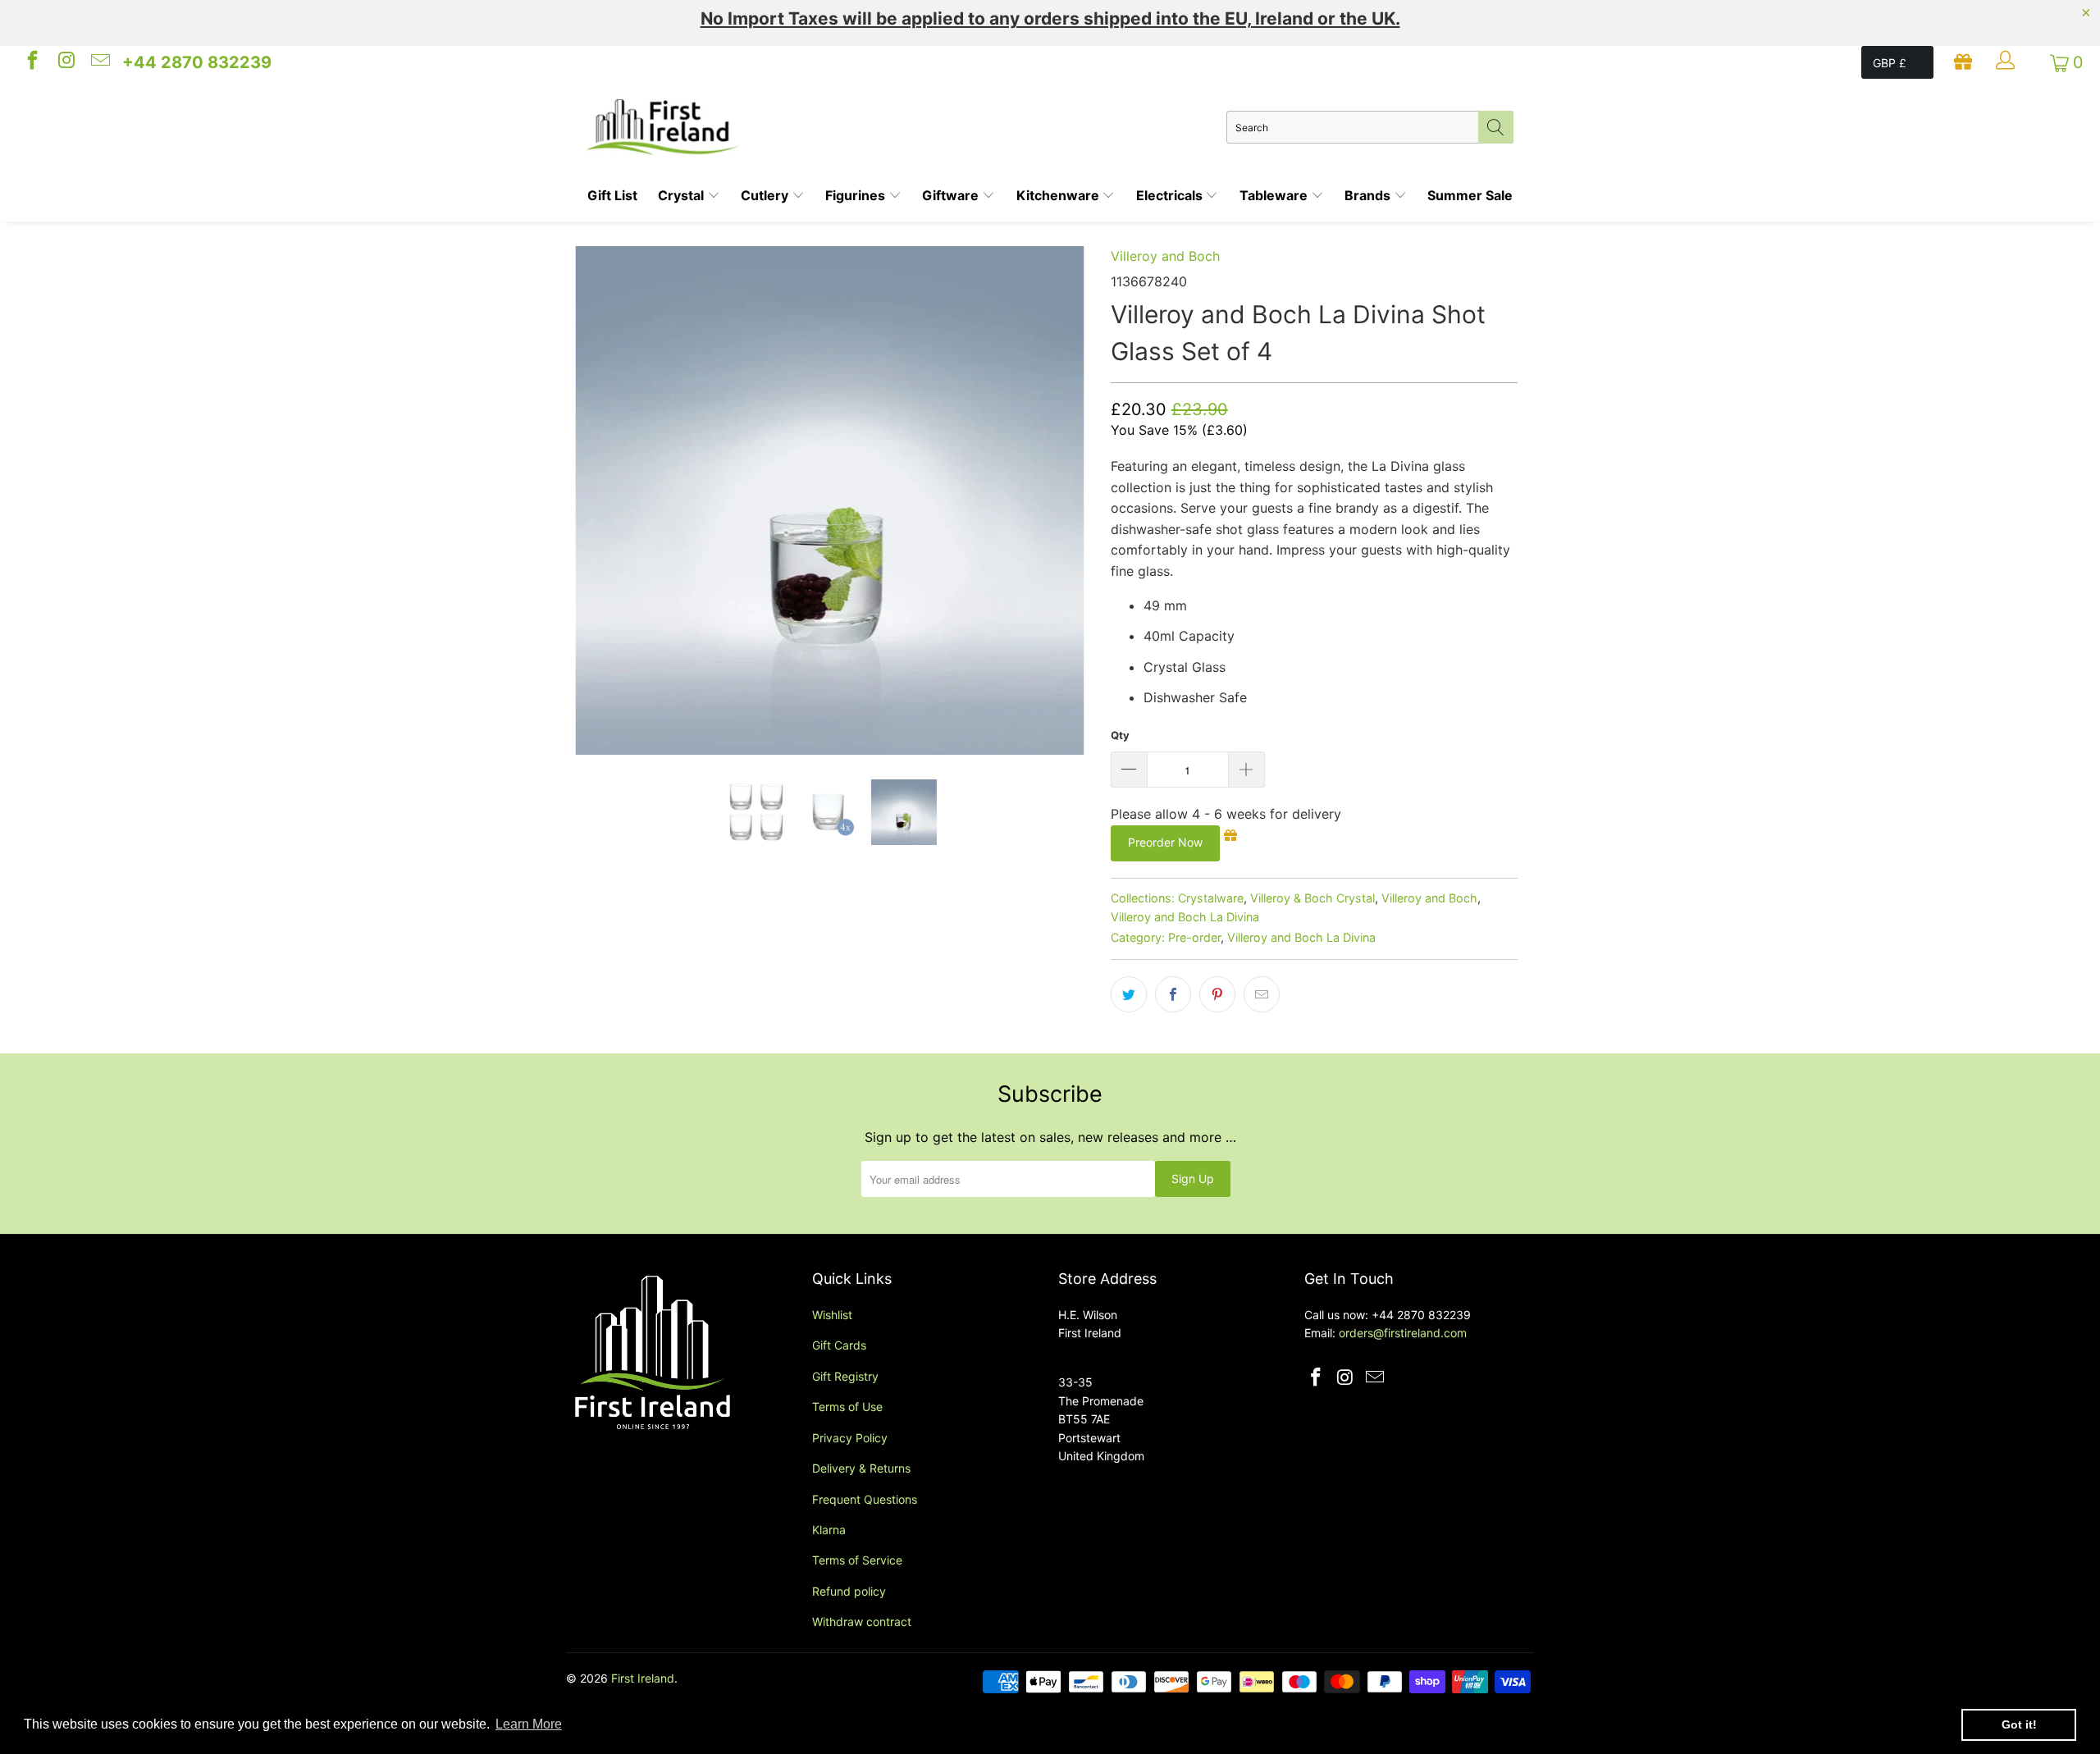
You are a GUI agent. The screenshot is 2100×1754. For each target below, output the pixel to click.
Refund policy (849, 1591)
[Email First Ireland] (99, 62)
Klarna (829, 1530)
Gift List (612, 195)
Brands (1369, 195)
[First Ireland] (906, 127)
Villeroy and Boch (1165, 256)
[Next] (1066, 500)
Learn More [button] (529, 1724)
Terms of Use (847, 1407)
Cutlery (766, 195)
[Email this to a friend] (1262, 994)
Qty (1120, 735)
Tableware (1275, 195)
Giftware (952, 195)
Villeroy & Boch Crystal (1312, 898)
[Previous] (594, 500)
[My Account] (2007, 62)
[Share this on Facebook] (1173, 994)
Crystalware (1211, 898)
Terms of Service (857, 1560)
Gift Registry (845, 1376)
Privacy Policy (850, 1438)
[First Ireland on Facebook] (31, 62)
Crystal (682, 195)
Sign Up (1193, 1178)
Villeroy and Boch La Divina (1185, 917)
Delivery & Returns (861, 1468)
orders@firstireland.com (1403, 1333)
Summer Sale (1470, 195)
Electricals (1171, 195)
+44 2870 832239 (197, 62)
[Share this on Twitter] (1129, 994)
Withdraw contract (862, 1622)
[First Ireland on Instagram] (65, 62)
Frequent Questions (865, 1499)
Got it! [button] (2019, 1724)
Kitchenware (1059, 195)
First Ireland (643, 1678)
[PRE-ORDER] (830, 500)
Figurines (857, 195)
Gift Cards (839, 1345)
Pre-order (1194, 937)
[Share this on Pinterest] (1217, 994)
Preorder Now (1165, 842)
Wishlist (832, 1315)
